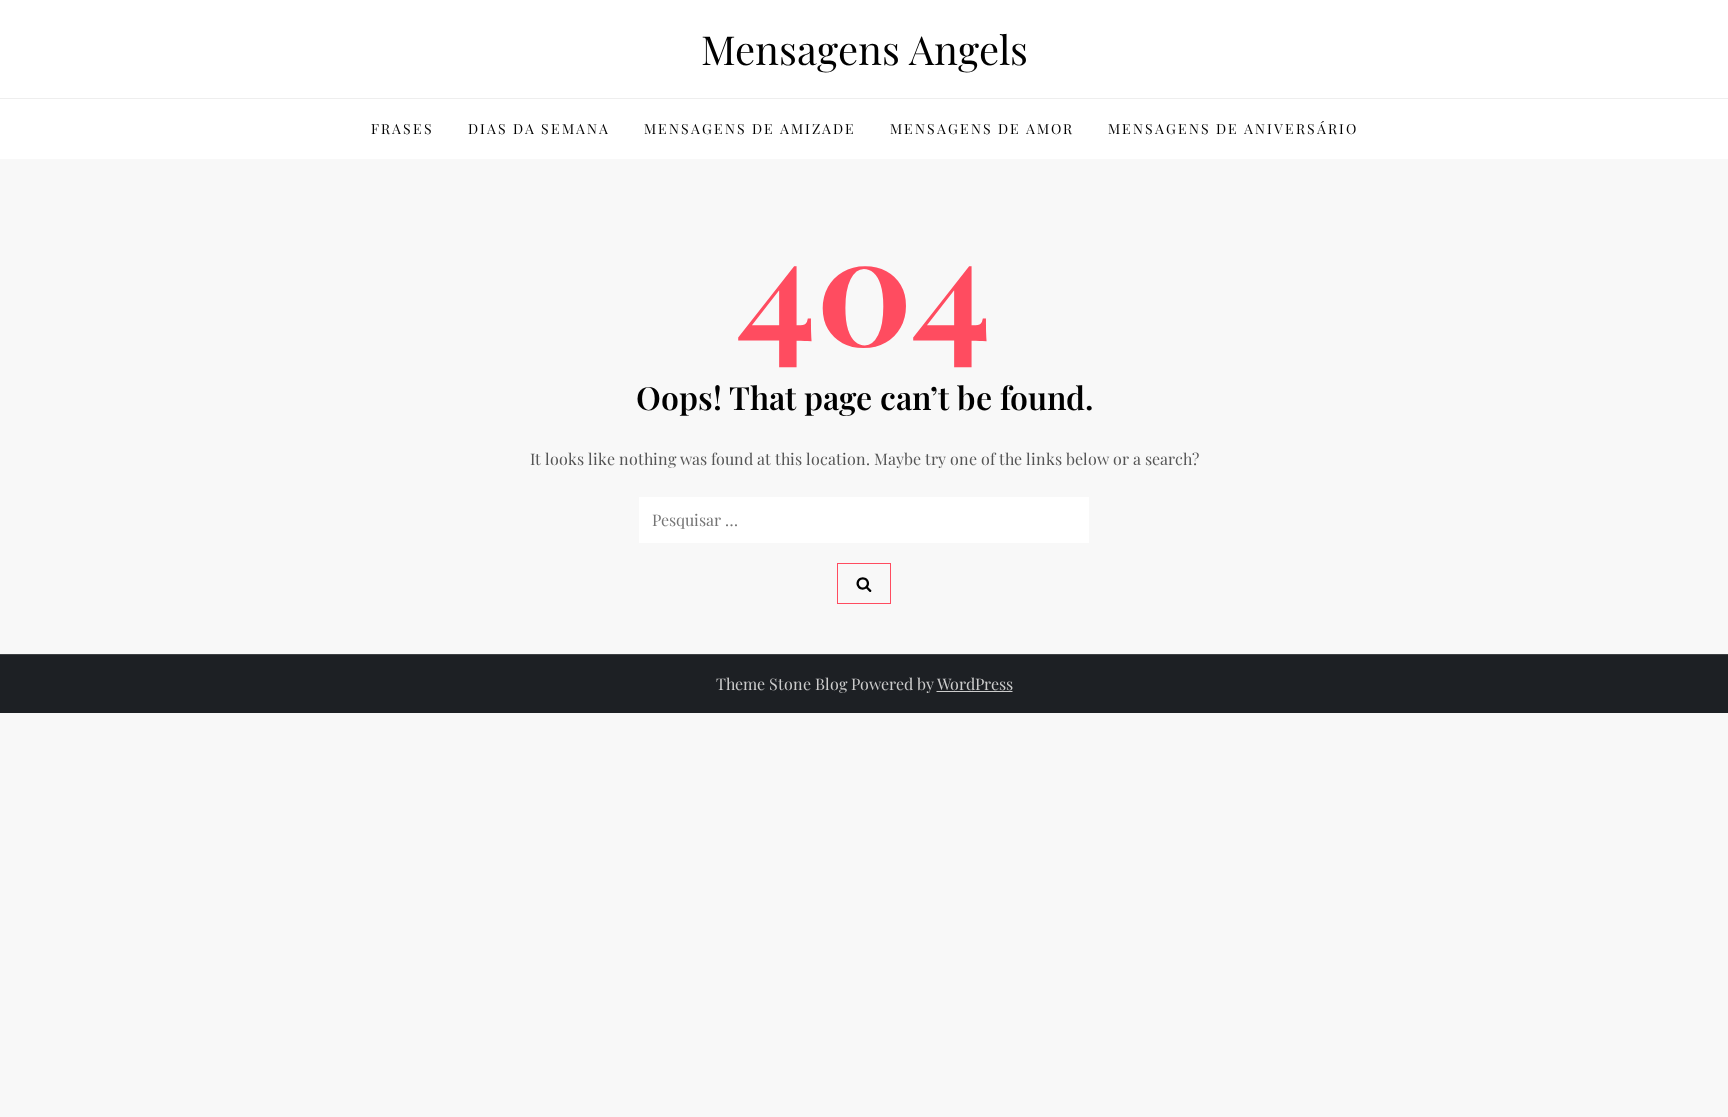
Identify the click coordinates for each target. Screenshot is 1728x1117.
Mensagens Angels (864, 48)
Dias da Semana (539, 128)
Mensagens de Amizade (750, 128)
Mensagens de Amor (982, 128)
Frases (402, 128)
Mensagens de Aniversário (1233, 128)
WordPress (975, 683)
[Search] (864, 583)
